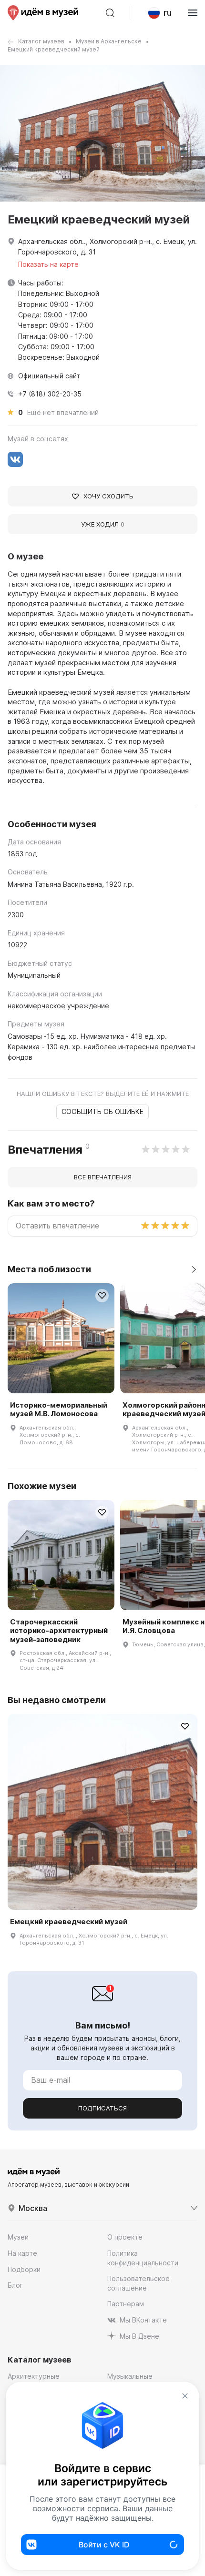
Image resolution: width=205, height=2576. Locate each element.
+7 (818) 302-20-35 (50, 394)
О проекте (125, 2237)
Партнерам (126, 2304)
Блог (15, 2285)
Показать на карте (48, 264)
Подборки (24, 2269)
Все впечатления (103, 1177)
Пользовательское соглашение (138, 2283)
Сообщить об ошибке (102, 1111)
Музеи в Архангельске (109, 41)
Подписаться (102, 2108)
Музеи (18, 2237)
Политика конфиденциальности (143, 2258)
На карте (22, 2253)
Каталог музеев (41, 41)
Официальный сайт (49, 376)
